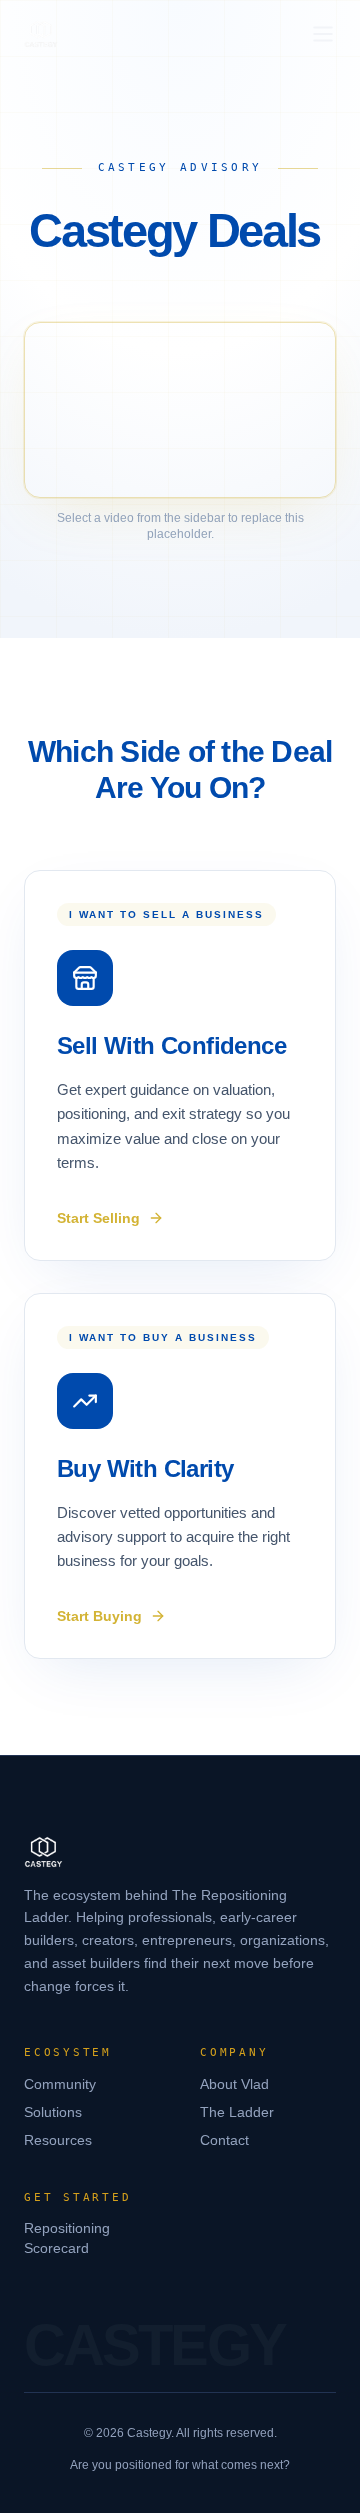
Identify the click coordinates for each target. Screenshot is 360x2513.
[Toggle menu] (323, 34)
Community (60, 2084)
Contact (224, 2140)
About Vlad (234, 2084)
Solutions (53, 2112)
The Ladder (237, 2112)
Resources (58, 2140)
